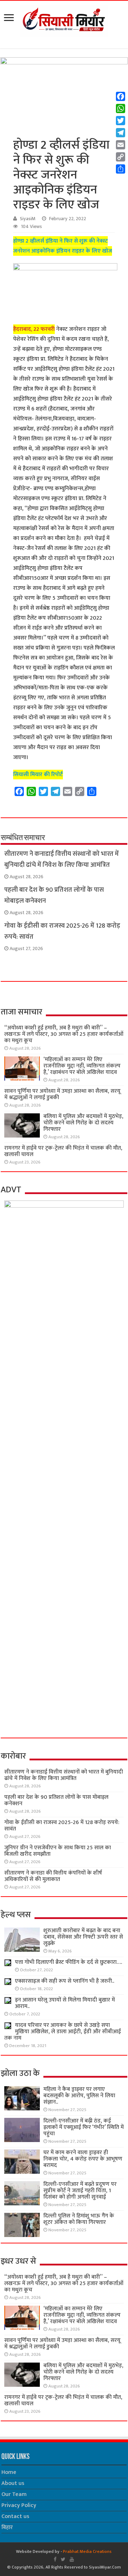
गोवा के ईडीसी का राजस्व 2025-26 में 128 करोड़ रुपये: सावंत (62, 1826)
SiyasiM (28, 219)
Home (9, 2472)
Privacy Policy (19, 2505)
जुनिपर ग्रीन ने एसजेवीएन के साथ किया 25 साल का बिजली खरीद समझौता (58, 1851)
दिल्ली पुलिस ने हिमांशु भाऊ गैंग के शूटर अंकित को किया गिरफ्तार (79, 2219)
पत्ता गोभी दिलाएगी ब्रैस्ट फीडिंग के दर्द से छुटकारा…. (68, 1962)
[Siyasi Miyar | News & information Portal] (64, 20)
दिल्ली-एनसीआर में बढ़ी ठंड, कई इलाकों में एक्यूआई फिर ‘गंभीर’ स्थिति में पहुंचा (84, 2127)
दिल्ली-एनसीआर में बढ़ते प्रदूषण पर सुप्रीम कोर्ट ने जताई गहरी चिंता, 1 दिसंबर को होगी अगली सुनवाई (80, 2191)
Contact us (15, 2516)
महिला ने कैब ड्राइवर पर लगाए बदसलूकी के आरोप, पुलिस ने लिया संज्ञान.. (79, 2096)
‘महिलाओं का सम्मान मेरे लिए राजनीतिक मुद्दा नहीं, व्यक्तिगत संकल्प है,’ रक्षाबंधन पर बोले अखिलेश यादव (82, 1066)
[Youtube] (72, 2559)
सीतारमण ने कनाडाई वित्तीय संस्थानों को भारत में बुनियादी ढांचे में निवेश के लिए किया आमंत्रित (62, 859)
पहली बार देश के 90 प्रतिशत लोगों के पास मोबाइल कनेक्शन (56, 1800)
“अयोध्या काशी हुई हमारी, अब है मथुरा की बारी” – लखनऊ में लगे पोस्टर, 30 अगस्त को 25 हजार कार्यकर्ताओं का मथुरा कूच (64, 1034)
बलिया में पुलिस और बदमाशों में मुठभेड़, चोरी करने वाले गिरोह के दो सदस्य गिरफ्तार (83, 1123)
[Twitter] (63, 2559)
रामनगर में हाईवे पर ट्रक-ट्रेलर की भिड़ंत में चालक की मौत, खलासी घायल (63, 1151)
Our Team (14, 2494)
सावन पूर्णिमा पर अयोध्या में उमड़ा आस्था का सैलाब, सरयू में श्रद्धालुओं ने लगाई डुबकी (62, 1094)
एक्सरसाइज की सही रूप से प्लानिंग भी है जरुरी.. (65, 1981)
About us (13, 2483)
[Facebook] (55, 2559)
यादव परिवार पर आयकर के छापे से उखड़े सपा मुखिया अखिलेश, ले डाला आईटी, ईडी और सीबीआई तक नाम (63, 2032)
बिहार (7, 2527)
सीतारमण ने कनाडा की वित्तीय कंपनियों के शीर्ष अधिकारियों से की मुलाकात (53, 1876)
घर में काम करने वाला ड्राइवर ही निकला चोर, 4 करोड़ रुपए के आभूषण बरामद (83, 2159)
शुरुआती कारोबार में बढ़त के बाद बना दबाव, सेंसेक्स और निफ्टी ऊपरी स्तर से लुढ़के (83, 1937)
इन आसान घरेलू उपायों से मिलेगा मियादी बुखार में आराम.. (65, 2003)
